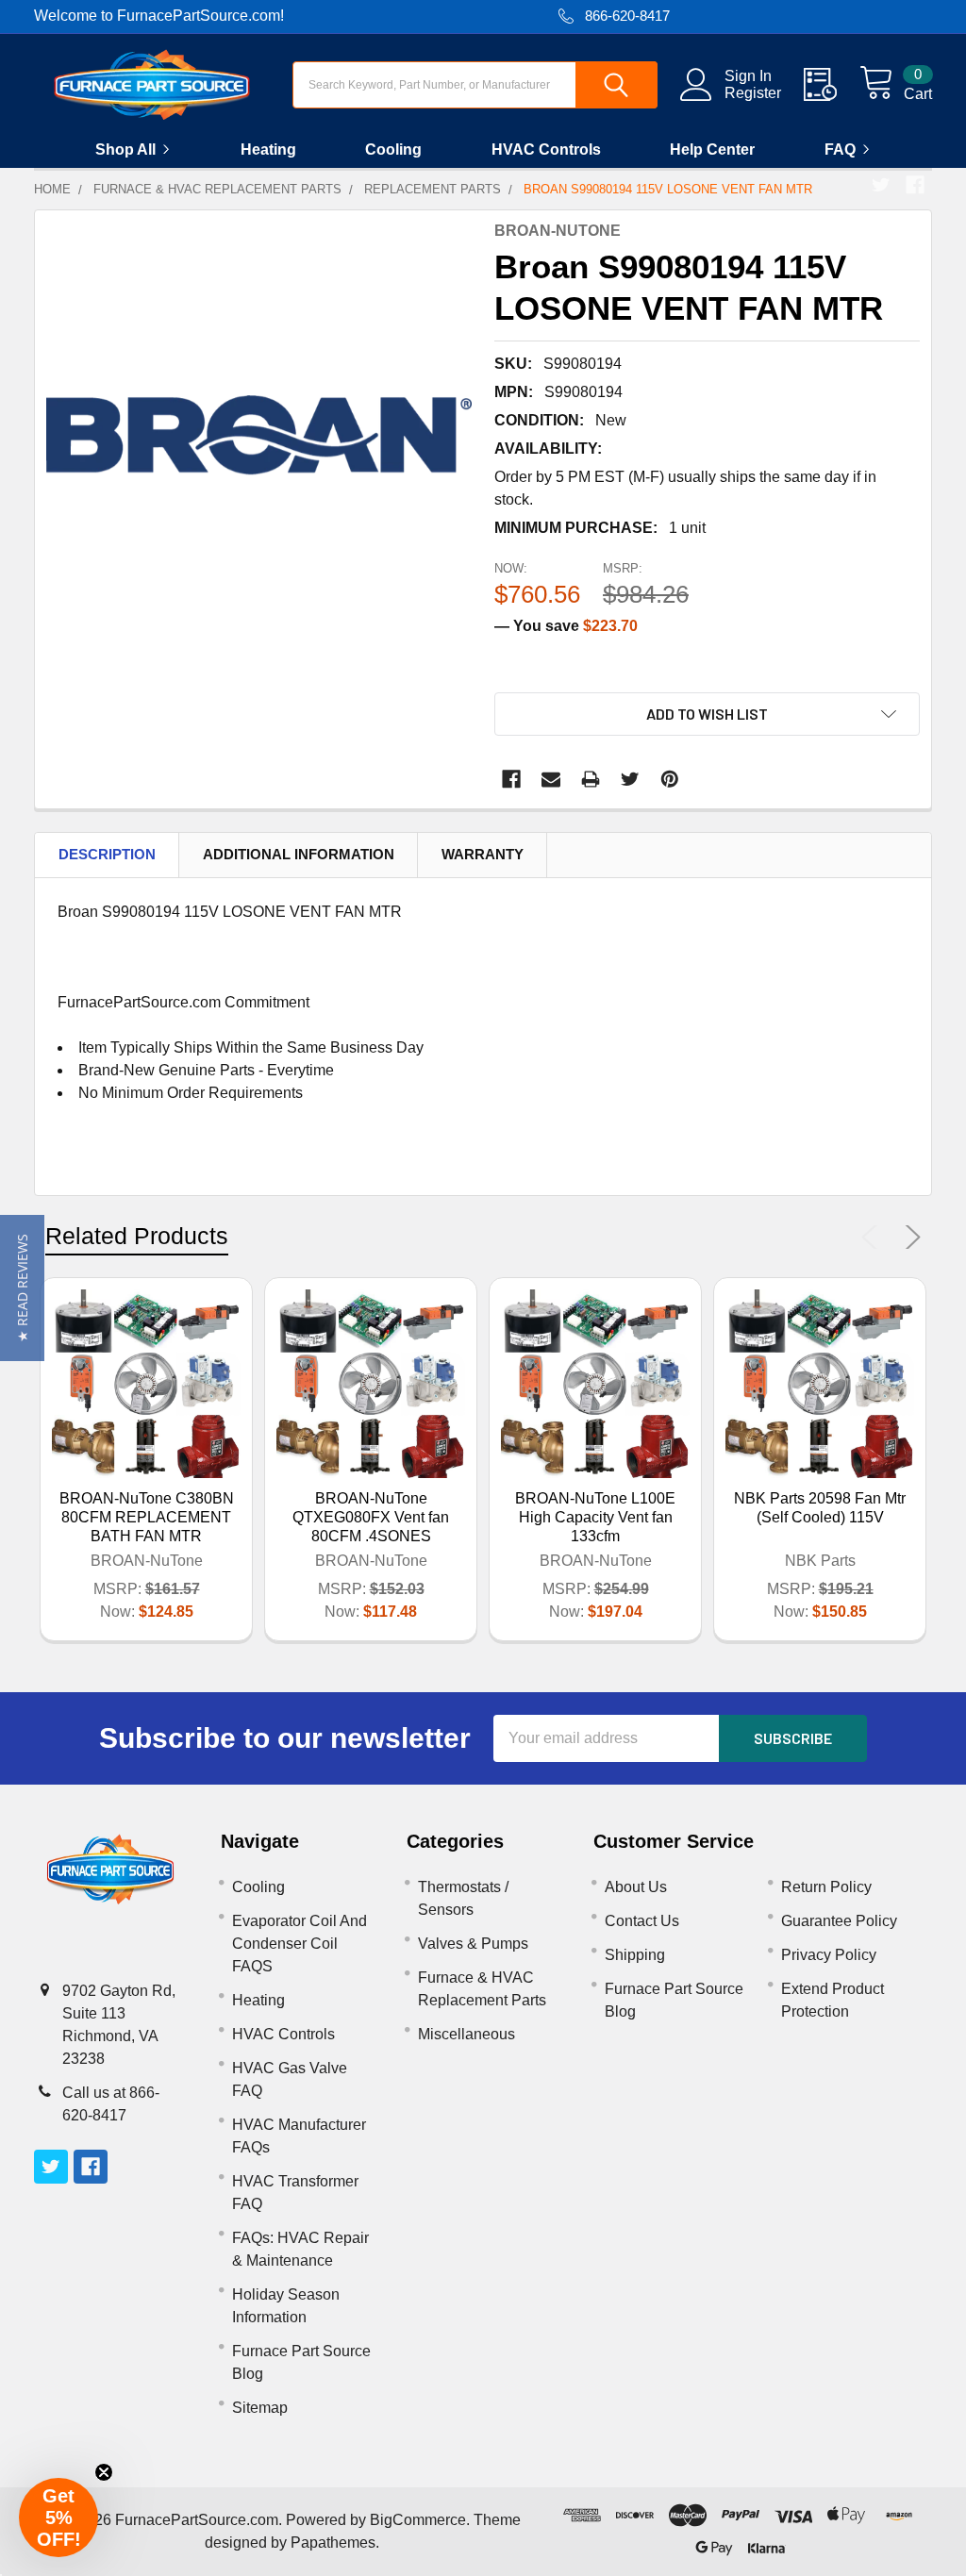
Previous (874, 1238)
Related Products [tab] (137, 1236)
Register (753, 93)
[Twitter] (881, 185)
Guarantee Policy (839, 1921)
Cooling (393, 150)
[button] (22, 1288)
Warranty (483, 854)
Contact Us (642, 1921)
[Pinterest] (670, 779)
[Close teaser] (104, 2472)
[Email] (551, 779)
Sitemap (260, 2408)
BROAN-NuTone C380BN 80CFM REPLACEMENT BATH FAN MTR (147, 1517)
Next (909, 1238)
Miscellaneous (466, 2034)
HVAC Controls (546, 150)
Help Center (712, 150)
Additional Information (299, 854)
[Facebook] (915, 185)
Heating (268, 150)
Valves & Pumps (473, 1944)
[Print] (591, 779)
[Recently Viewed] (832, 85)
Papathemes (333, 2543)
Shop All (125, 150)
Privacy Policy (829, 1955)
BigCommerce (418, 2520)
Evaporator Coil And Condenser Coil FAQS (300, 1944)
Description (107, 854)
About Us (636, 1887)
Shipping (635, 1955)
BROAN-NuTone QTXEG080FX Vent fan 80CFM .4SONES (371, 1517)
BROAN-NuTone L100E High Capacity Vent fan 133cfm (595, 1517)
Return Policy (826, 1887)
